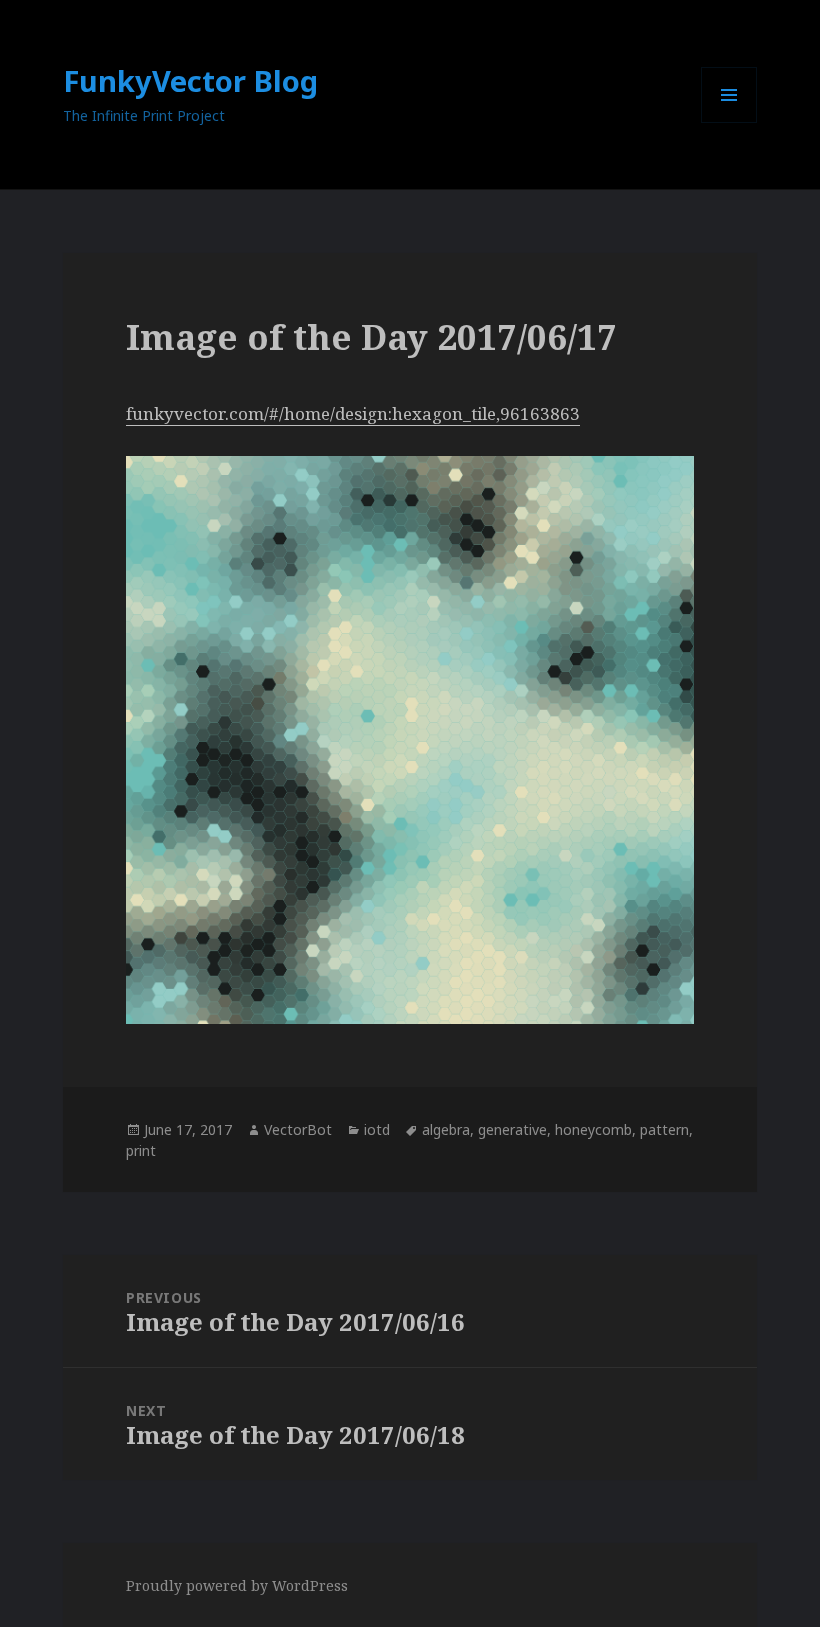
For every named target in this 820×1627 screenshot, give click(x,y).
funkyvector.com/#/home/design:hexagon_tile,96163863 (353, 413)
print (141, 1150)
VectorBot (298, 1129)
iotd (377, 1129)
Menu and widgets (729, 122)
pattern (664, 1129)
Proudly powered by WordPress (237, 1585)
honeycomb (593, 1129)
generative (512, 1129)
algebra (446, 1129)
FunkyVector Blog (190, 80)
